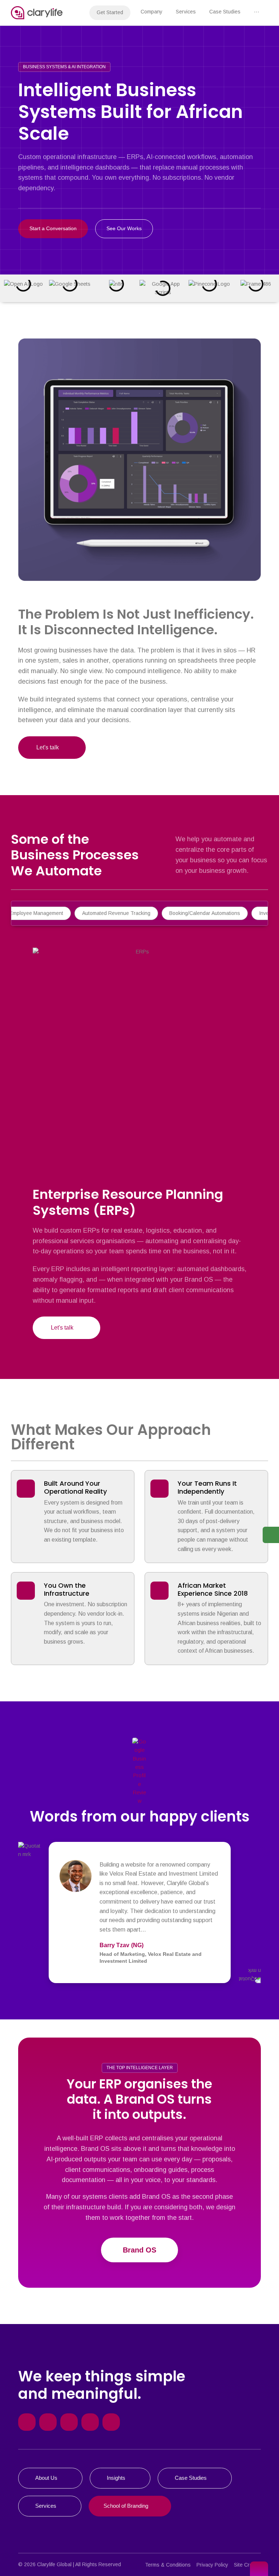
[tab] (116, 913)
